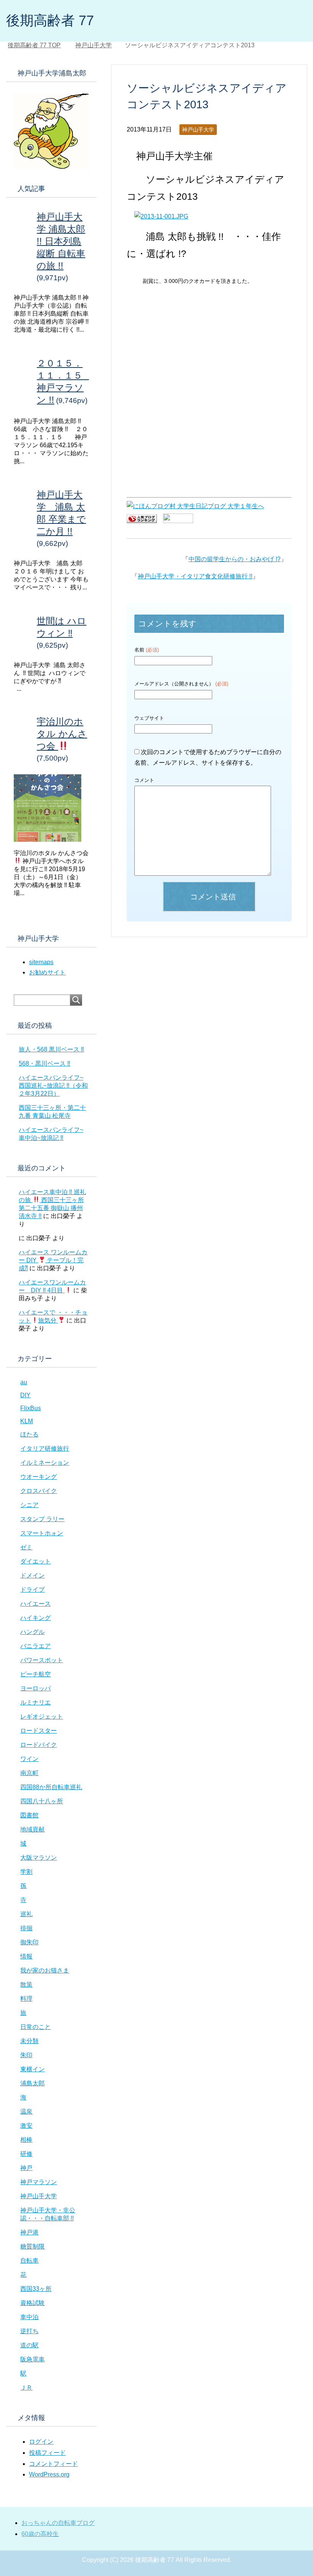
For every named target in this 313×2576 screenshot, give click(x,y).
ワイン (29, 1759)
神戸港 (29, 2232)
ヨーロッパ (35, 1688)
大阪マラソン (39, 1858)
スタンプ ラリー (42, 1519)
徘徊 (26, 1928)
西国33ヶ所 (36, 2289)
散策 (26, 1985)
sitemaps (41, 962)
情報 (26, 1956)
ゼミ (26, 1547)
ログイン (41, 2442)
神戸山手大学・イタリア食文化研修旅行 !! (195, 576)
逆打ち (29, 2331)
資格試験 (32, 2303)
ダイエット (35, 1561)
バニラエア (35, 1646)
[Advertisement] (209, 344)
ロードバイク (39, 1745)
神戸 (26, 2168)
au (24, 1382)
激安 (26, 2126)
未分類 (29, 2041)
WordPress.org (49, 2474)
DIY (25, 1395)
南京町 (29, 1773)
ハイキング (35, 1618)
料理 (26, 1999)
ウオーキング (39, 1477)
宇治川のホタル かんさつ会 (62, 734)
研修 (26, 2154)
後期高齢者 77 (50, 20)
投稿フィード (47, 2453)
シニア (29, 1505)
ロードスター (39, 1731)
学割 (26, 1872)
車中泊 (29, 2317)
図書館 (29, 1815)
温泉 (26, 2111)
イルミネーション (45, 1463)
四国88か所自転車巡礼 (51, 1787)
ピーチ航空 (35, 1674)
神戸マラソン (39, 2182)
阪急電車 (32, 2359)
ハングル (32, 1632)
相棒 (26, 2140)
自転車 (29, 2261)
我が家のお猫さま (45, 1970)
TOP (39, 45)
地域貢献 (32, 1829)
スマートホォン (42, 1533)
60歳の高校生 (40, 2534)
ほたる (29, 1434)
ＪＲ (26, 2387)
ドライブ (32, 1590)
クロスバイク (39, 1491)
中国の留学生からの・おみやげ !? (235, 559)
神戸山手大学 (198, 130)
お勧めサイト (47, 972)
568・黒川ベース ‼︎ (44, 1063)
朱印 (26, 2055)
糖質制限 (32, 2246)
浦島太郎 (32, 2083)
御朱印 (29, 1942)
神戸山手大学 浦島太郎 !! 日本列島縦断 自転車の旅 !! (61, 241)
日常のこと (35, 2027)
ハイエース (35, 1604)
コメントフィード (53, 2464)
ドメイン (32, 1575)
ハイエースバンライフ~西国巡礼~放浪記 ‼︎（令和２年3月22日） (53, 1086)
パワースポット (42, 1660)
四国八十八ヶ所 (42, 1801)
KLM (27, 1421)
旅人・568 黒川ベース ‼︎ (51, 1049)
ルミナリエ (35, 1702)
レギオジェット (42, 1717)
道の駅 (29, 2345)
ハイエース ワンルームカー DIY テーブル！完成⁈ (53, 1260)
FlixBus (31, 1408)
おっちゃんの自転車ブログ (58, 2523)
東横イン (32, 2069)
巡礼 (26, 1914)
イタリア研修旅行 (45, 1448)
